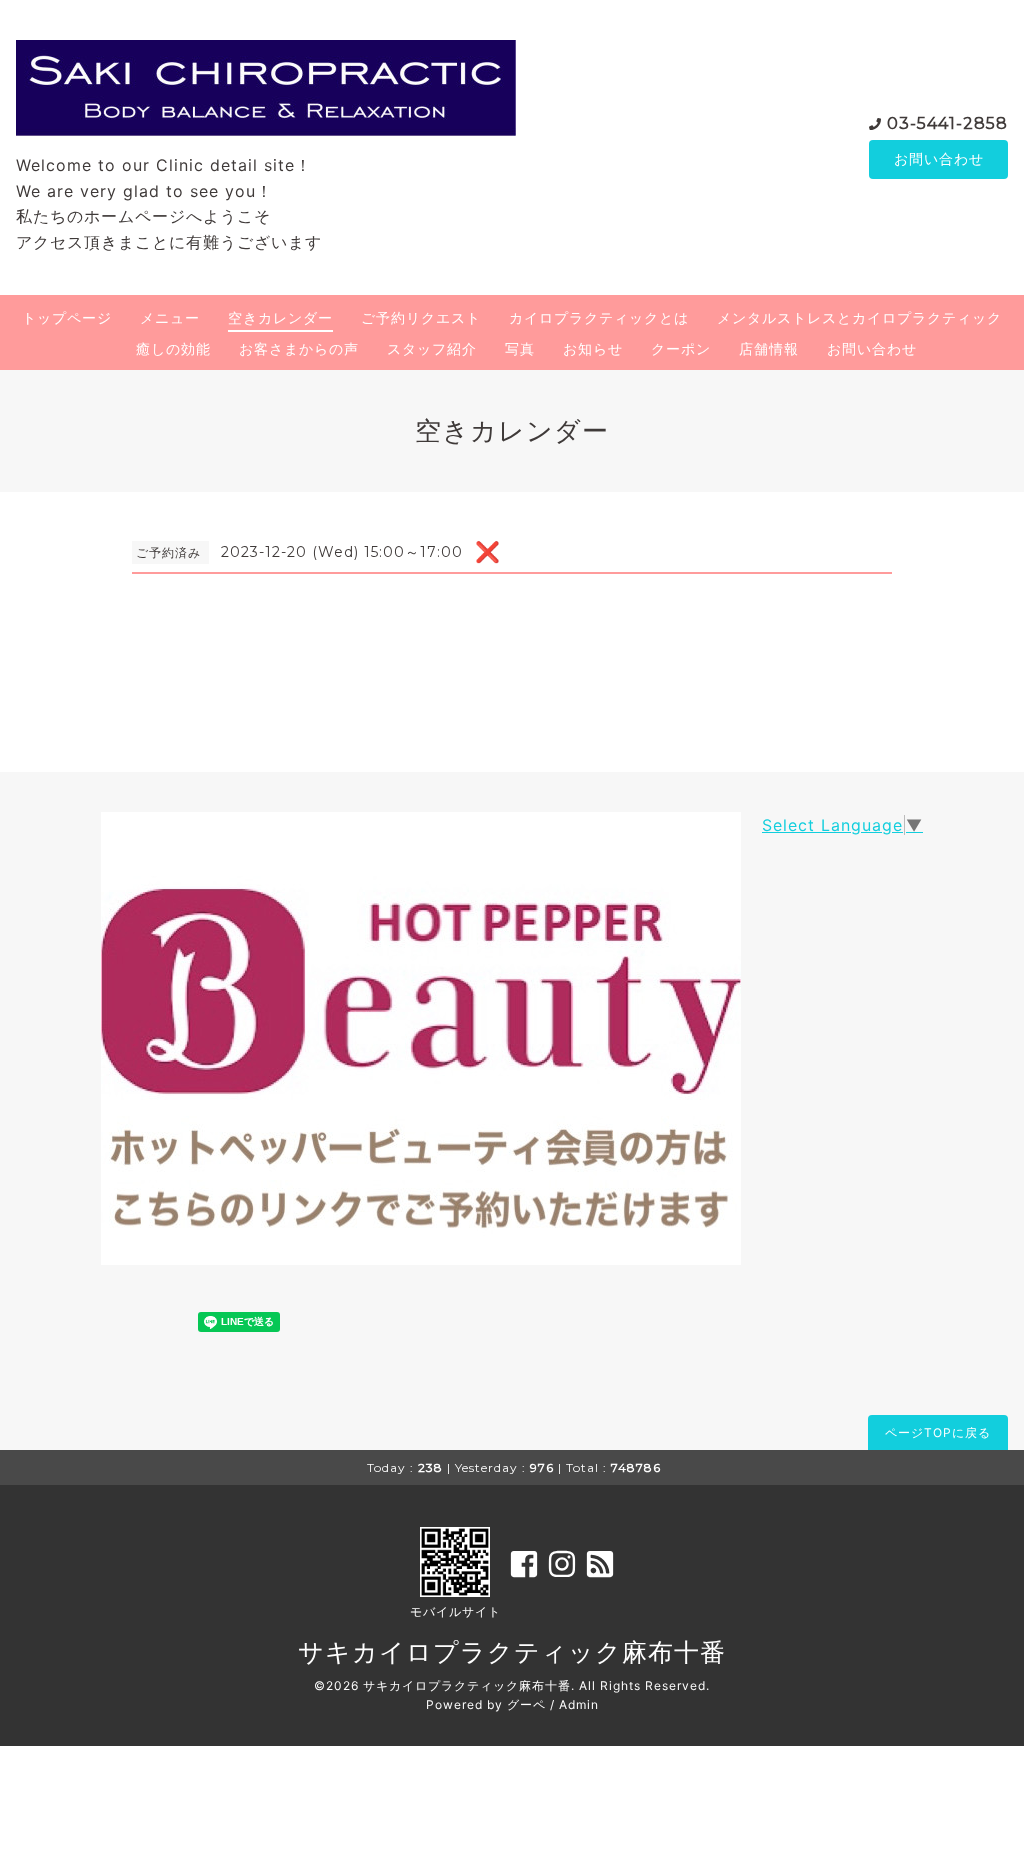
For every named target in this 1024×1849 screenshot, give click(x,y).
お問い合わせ (939, 158)
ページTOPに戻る (938, 1432)
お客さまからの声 (299, 348)
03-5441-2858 (947, 123)
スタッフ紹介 (432, 348)
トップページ (67, 317)
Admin (579, 1704)
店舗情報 (769, 348)
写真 (520, 348)
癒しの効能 (173, 348)
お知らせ (593, 348)
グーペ (526, 1704)
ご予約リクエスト (421, 317)
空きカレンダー (280, 317)
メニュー (170, 317)
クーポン (681, 348)
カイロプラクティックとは (599, 317)
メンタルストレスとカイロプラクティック (859, 317)
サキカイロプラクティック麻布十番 (512, 1652)
